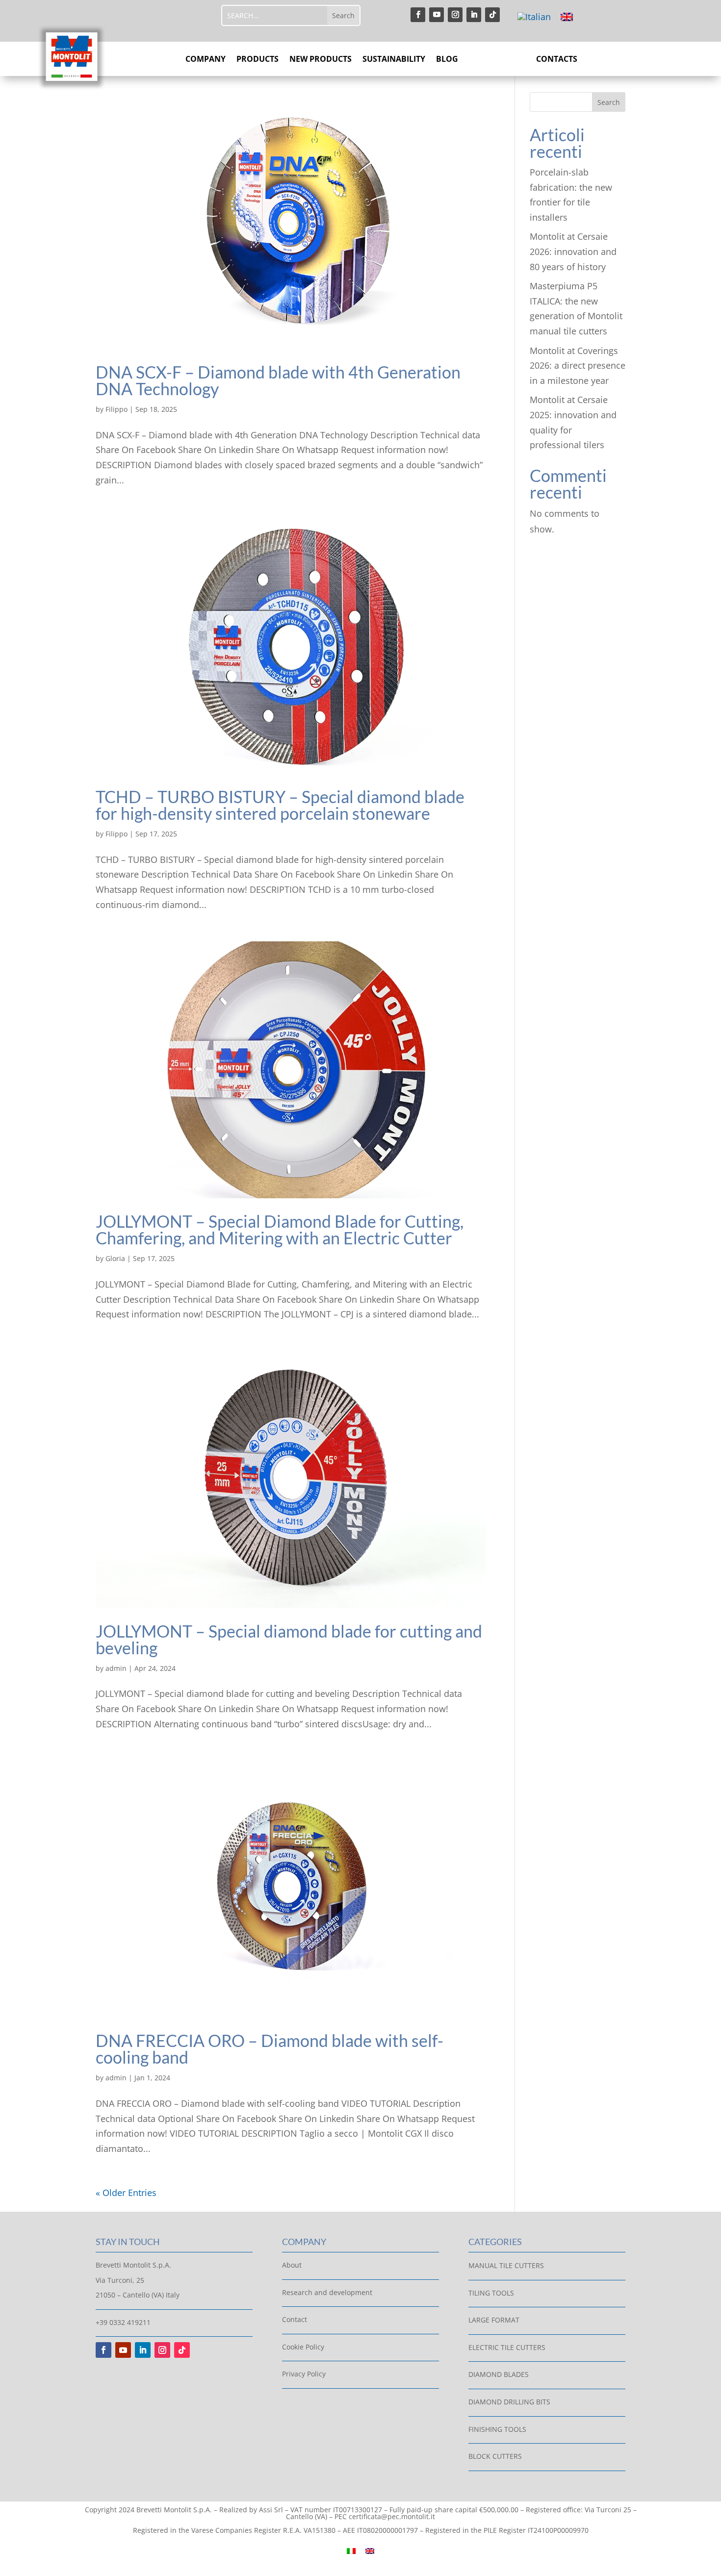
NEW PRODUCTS (321, 60)
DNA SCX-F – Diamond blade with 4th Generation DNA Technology (278, 380)
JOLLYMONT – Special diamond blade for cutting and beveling (289, 1639)
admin (116, 1668)
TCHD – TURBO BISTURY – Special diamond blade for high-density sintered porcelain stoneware (280, 805)
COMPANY (206, 60)
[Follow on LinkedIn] (474, 15)
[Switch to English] (567, 16)
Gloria (115, 1258)
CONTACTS (557, 60)
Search (609, 102)
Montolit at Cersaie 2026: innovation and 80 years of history (573, 251)
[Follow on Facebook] (418, 15)
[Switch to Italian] (534, 16)
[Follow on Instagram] (455, 15)
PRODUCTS (257, 60)
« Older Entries (126, 2193)
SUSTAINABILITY (394, 60)
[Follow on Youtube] (437, 15)
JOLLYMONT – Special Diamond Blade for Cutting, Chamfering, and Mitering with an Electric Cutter (280, 1229)
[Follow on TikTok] (492, 15)
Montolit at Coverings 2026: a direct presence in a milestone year (578, 366)
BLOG (447, 60)
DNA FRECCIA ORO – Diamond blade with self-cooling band (270, 2049)
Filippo (116, 409)
